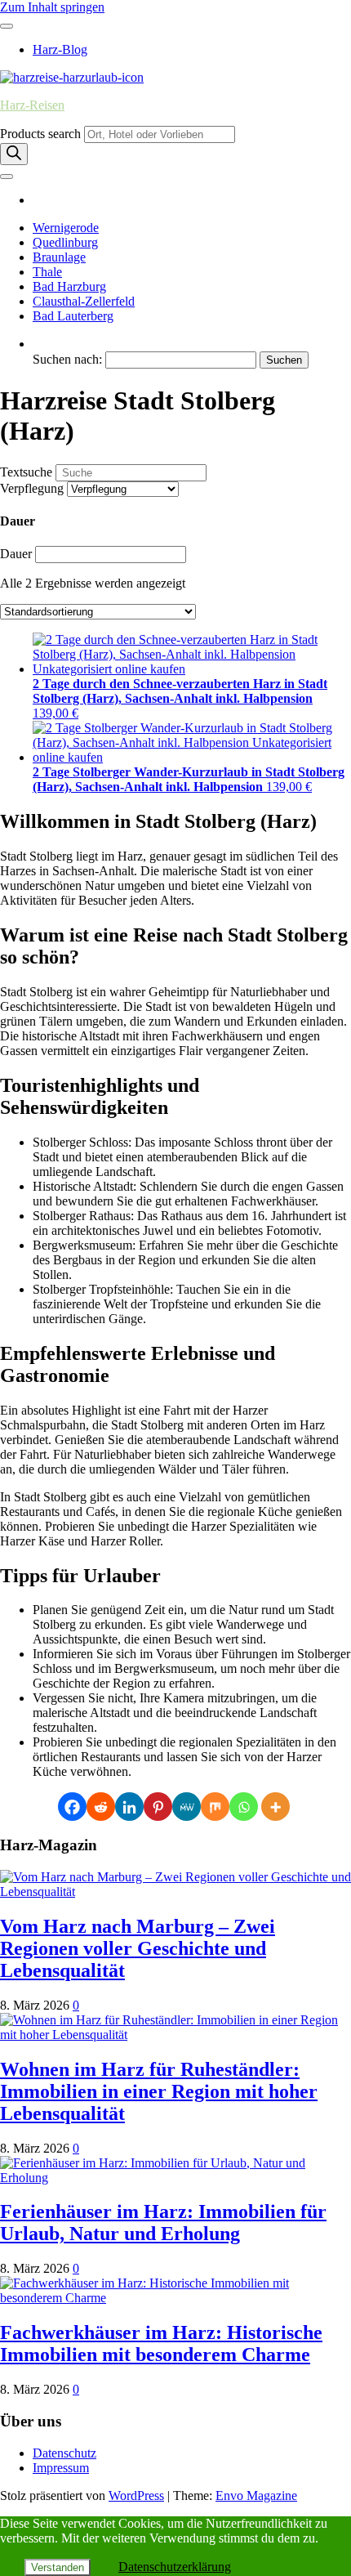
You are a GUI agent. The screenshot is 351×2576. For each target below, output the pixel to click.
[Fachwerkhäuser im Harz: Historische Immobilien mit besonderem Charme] (175, 2298)
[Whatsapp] (244, 1807)
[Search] (14, 154)
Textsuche (26, 472)
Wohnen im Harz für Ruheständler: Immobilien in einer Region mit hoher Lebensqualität (159, 2091)
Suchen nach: (67, 359)
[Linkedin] (129, 1807)
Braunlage (59, 257)
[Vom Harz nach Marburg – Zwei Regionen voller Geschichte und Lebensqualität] (175, 1892)
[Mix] (215, 1807)
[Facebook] (72, 1807)
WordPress (136, 2495)
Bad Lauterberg (73, 316)
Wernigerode (66, 228)
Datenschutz (64, 2453)
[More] (275, 1807)
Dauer (16, 554)
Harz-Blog (60, 49)
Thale (47, 272)
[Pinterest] (158, 1807)
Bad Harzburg (69, 286)
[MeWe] (187, 1807)
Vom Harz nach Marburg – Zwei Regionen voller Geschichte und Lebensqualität (138, 1948)
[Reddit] (101, 1807)
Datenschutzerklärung (175, 2567)
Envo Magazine (256, 2495)
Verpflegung (32, 488)
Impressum (61, 2468)
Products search (40, 134)
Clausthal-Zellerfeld (84, 301)
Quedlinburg (65, 242)
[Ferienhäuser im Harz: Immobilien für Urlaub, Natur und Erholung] (175, 2178)
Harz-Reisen (32, 105)
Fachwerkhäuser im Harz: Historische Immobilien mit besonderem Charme (161, 2343)
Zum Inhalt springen (52, 7)
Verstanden (58, 2567)
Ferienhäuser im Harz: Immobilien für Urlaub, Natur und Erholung (163, 2223)
